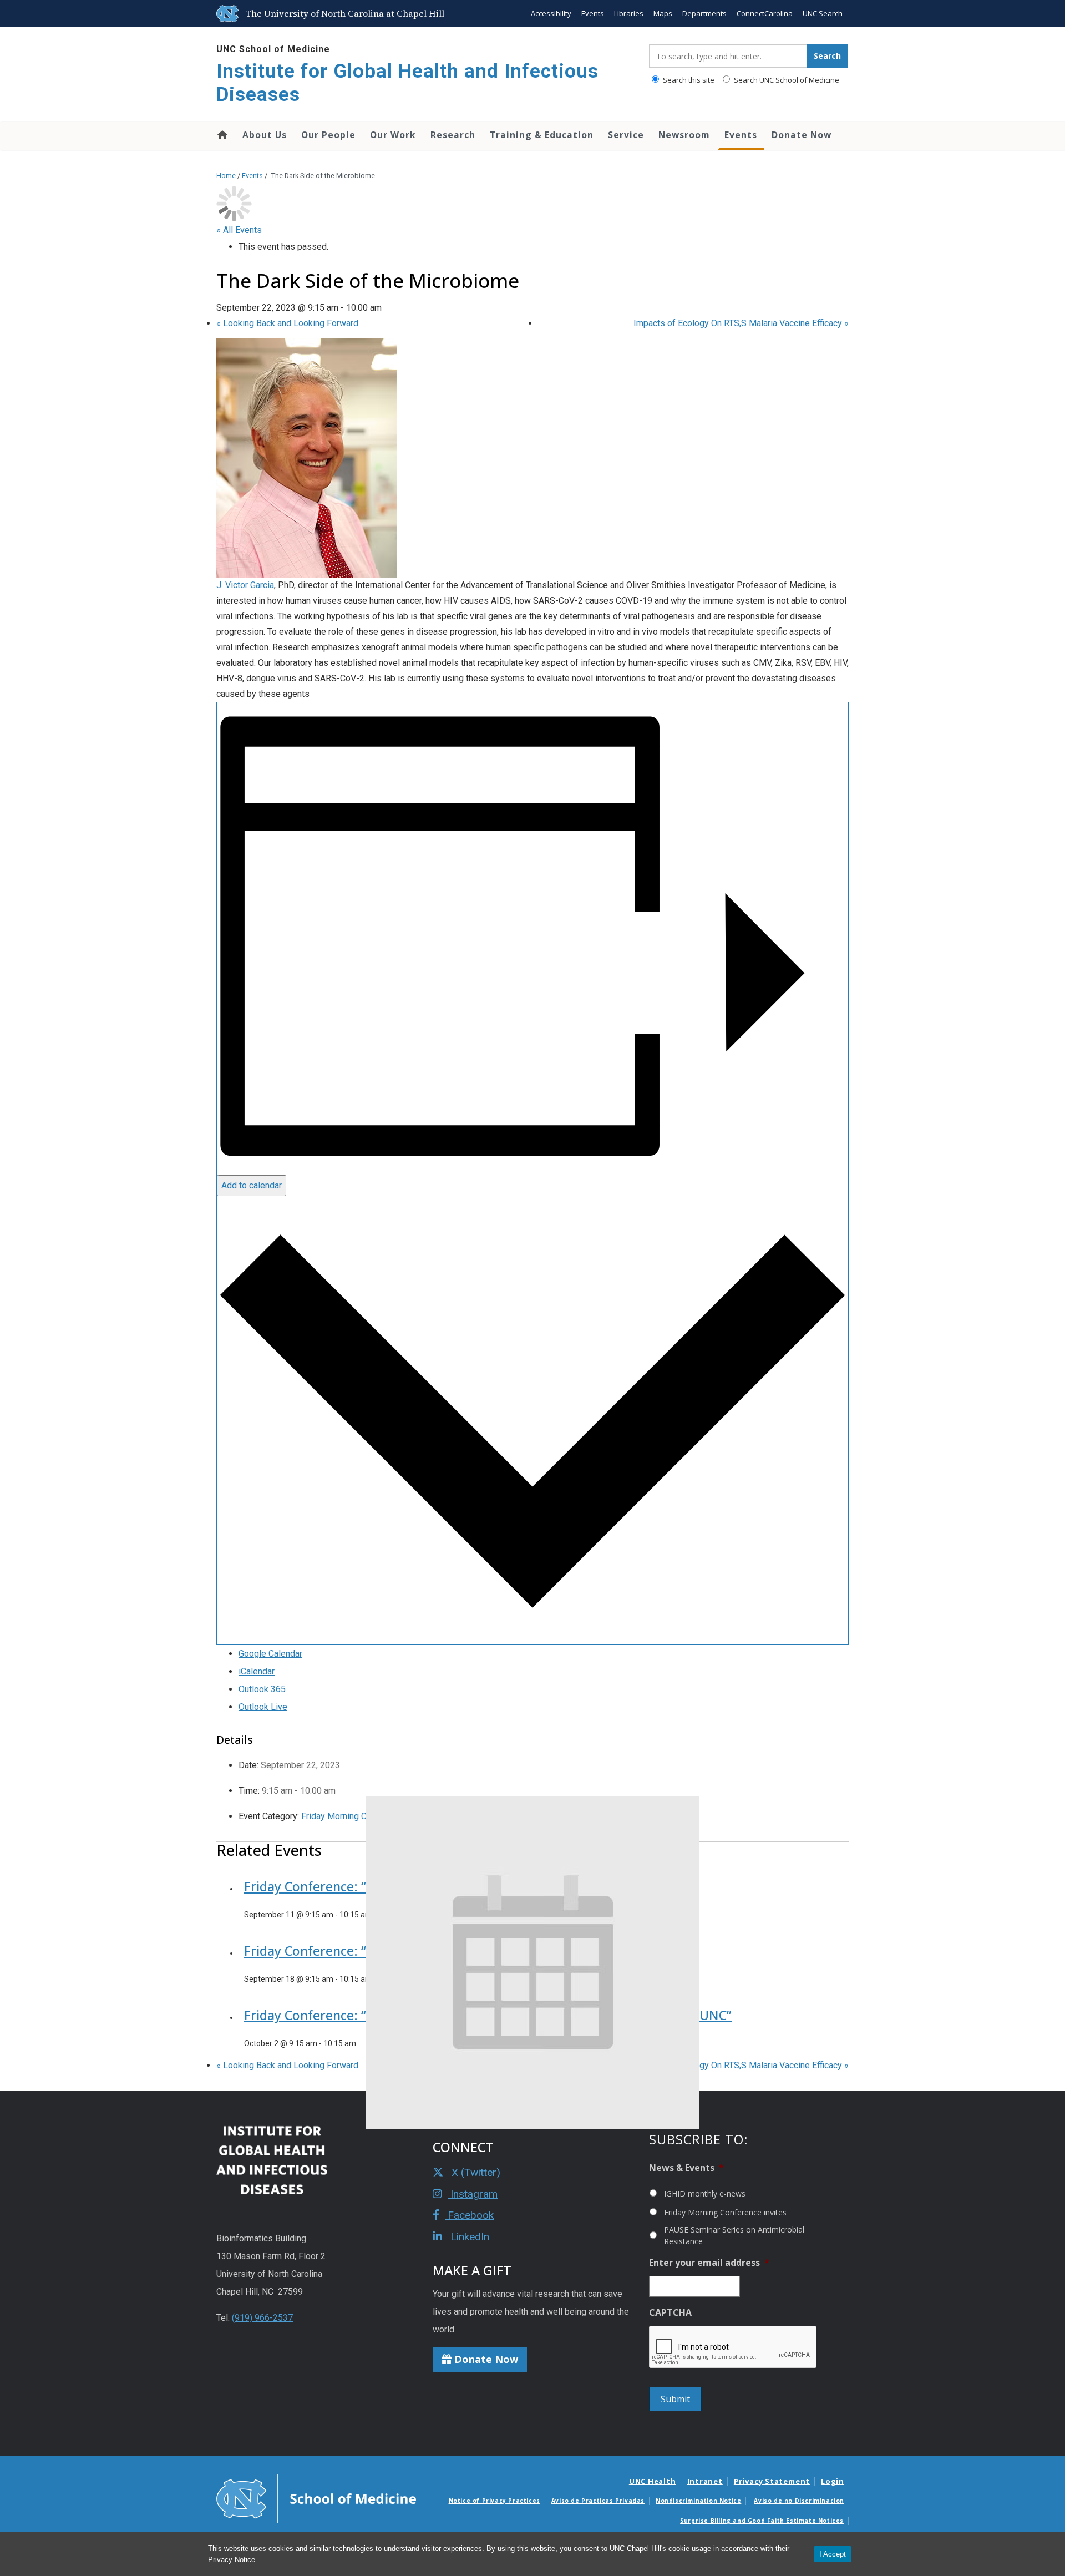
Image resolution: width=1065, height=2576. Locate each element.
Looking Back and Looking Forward (287, 323)
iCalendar (257, 1671)
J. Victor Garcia (245, 585)
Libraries (629, 13)
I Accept (833, 2554)
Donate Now (802, 135)
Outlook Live (263, 1707)
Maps (663, 13)
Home (222, 135)
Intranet (705, 2481)
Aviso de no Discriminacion (799, 2501)
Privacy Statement (772, 2481)
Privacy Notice (232, 2560)
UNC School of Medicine (273, 49)
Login (833, 2481)
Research (453, 135)
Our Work (393, 135)
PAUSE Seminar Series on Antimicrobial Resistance (734, 2235)
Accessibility (551, 13)
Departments (704, 13)
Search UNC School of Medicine (786, 80)
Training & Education (542, 135)
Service (626, 135)
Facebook (469, 2215)
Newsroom (684, 135)
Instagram (473, 2194)
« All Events (239, 230)
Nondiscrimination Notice (698, 2501)
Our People (328, 135)
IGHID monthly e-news (705, 2193)
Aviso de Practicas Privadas (598, 2501)
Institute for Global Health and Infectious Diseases (407, 83)
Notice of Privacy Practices (495, 2501)
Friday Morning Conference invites (725, 2212)
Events (593, 13)
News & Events (686, 2168)
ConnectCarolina (765, 13)
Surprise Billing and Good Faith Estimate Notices (762, 2521)
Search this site (688, 80)
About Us (265, 135)
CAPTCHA (670, 2313)
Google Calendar (270, 1654)
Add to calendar (252, 1185)
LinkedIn (468, 2237)
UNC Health (653, 2481)
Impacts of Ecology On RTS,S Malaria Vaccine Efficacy (741, 323)
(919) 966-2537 (262, 2318)
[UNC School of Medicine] (316, 2498)
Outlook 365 (262, 1689)
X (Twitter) (475, 2172)
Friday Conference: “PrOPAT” (330, 1886)
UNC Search (823, 13)
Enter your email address (709, 2263)
